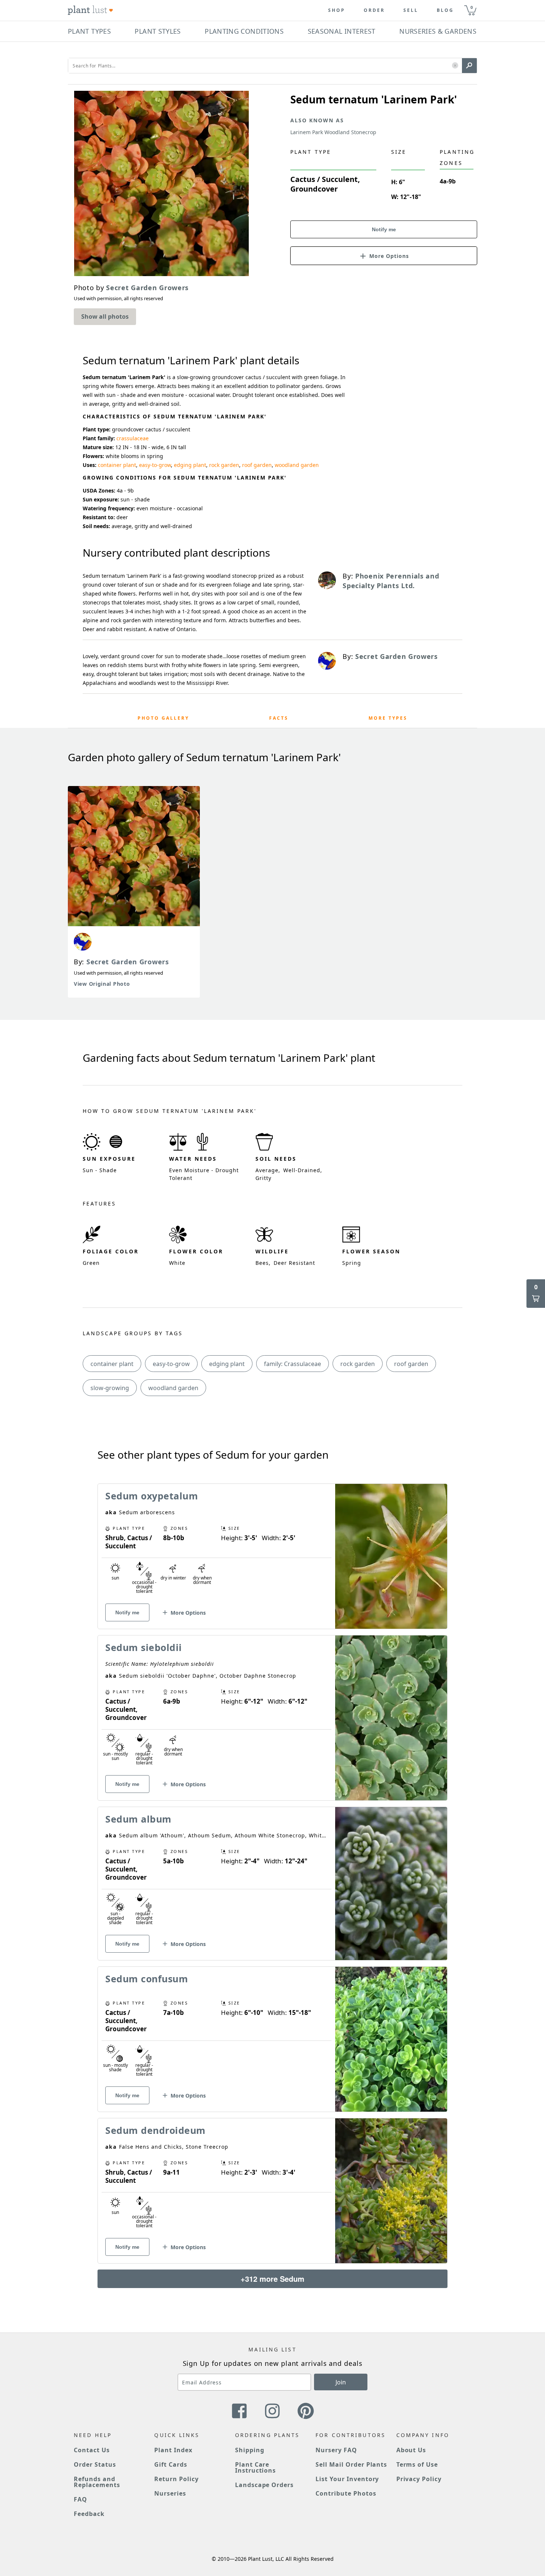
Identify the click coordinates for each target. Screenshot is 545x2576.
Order (374, 10)
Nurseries (170, 2493)
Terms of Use (417, 2464)
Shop (337, 10)
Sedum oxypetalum (152, 1496)
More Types (388, 718)
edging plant (190, 465)
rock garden (224, 465)
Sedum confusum (147, 1979)
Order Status (95, 2464)
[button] (455, 66)
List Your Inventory (347, 2479)
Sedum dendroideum (156, 2130)
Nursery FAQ (336, 2450)
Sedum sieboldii (144, 1647)
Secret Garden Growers (128, 962)
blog (445, 10)
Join (341, 2382)
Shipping (250, 2450)
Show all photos (105, 316)
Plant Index (173, 2450)
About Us (411, 2450)
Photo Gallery (163, 718)
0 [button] (472, 7)
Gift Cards (171, 2464)
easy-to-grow (155, 465)
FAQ (80, 2499)
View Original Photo (102, 984)
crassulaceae (133, 438)
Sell (411, 10)
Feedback (89, 2514)
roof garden (257, 465)
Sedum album (138, 1819)
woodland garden (297, 465)
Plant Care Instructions (256, 2467)
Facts (279, 718)
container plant (117, 465)
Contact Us (92, 2450)
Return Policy (176, 2479)
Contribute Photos (346, 2493)
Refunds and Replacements (97, 2482)
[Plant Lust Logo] (90, 10)
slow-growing (110, 1388)
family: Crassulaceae (293, 1364)
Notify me (384, 229)
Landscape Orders (264, 2485)
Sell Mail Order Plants (351, 2464)
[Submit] (469, 66)
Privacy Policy (419, 2479)
